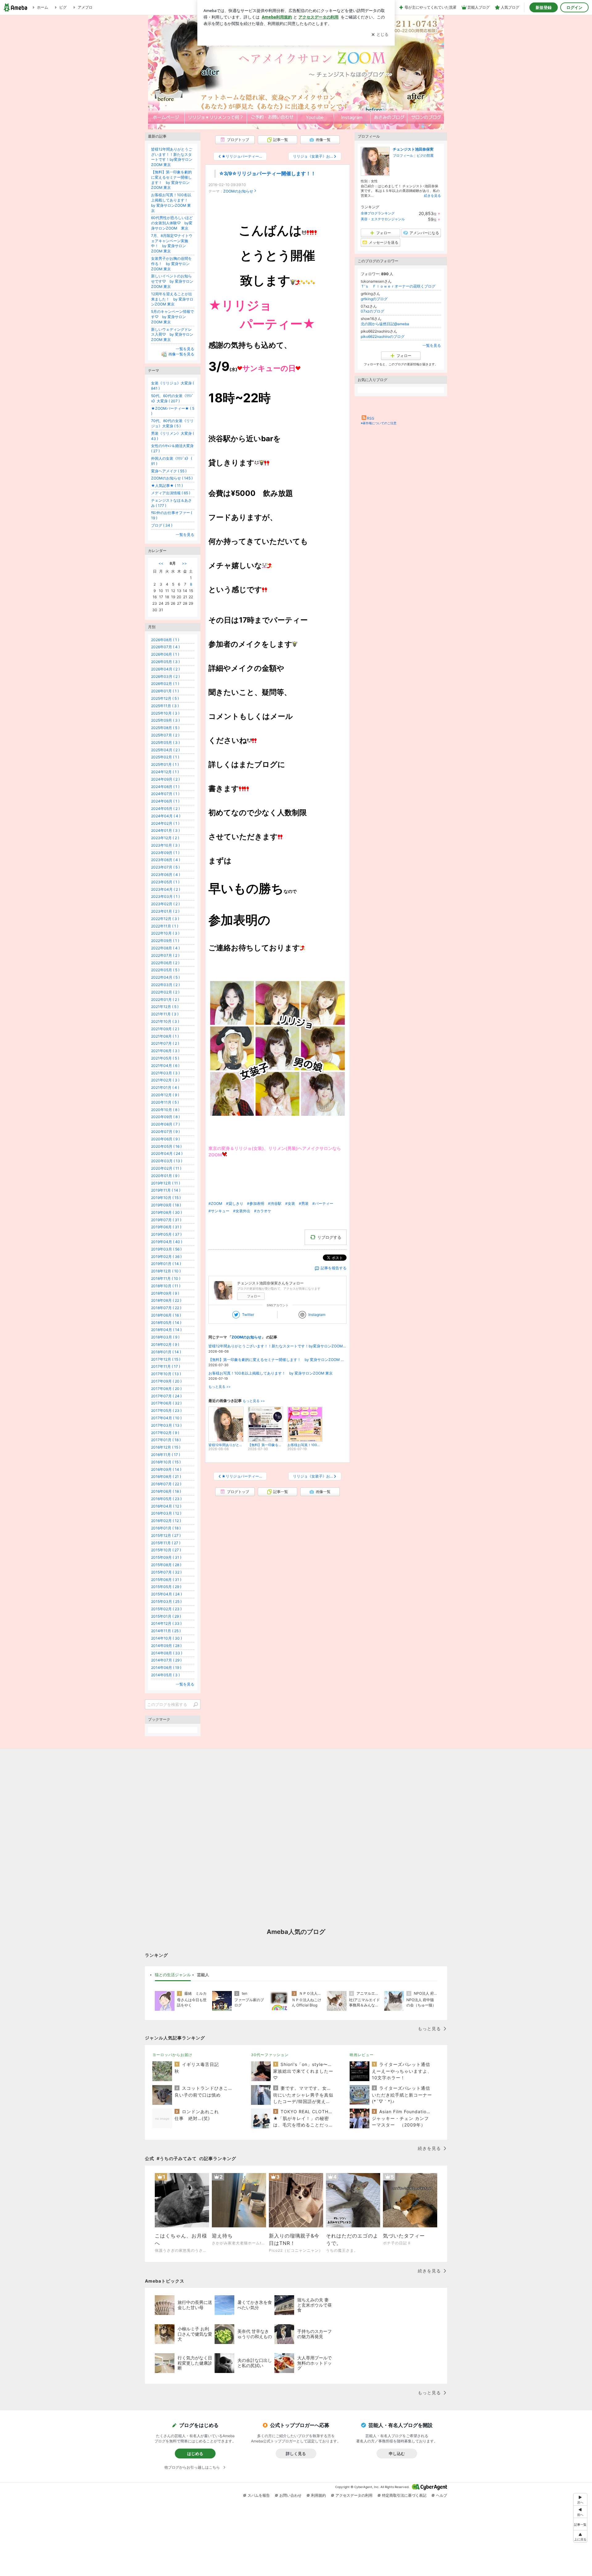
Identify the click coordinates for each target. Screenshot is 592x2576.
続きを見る (432, 196)
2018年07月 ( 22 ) (166, 1308)
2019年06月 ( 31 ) (166, 1227)
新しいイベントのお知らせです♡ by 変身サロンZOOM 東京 (172, 281)
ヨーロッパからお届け (172, 2055)
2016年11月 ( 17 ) (166, 1455)
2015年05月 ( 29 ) (166, 1587)
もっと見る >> (220, 1387)
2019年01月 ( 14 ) (166, 1264)
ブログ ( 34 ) (162, 525)
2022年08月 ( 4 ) (165, 948)
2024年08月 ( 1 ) (165, 787)
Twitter (248, 1315)
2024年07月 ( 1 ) (165, 794)
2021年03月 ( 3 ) (165, 1073)
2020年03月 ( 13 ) (167, 1161)
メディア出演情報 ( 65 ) (171, 493)
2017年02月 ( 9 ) (165, 1433)
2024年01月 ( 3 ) (165, 830)
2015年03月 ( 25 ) (166, 1601)
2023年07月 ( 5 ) (165, 867)
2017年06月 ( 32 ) (166, 1403)
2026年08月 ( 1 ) (165, 640)
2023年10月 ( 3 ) (165, 845)
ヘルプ (442, 2495)
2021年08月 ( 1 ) (165, 1036)
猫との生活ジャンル (173, 1975)
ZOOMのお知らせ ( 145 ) (172, 478)
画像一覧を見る (181, 354)
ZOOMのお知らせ (238, 191)
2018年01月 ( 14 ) (166, 1352)
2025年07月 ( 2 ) (165, 735)
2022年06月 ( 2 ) (165, 963)
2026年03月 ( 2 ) (165, 676)
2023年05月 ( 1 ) (165, 882)
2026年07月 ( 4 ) (165, 647)
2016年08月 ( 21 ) (166, 1477)
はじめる (195, 2454)
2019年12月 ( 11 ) (166, 1183)
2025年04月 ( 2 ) (165, 750)
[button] (580, 2536)
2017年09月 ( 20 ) (166, 1381)
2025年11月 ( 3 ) (165, 706)
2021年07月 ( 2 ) (165, 1043)
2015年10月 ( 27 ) (166, 1550)
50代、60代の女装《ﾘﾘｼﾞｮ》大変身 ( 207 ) (172, 398)
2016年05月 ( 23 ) (166, 1499)
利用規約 (319, 2495)
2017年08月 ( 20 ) (166, 1389)
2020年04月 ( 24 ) (167, 1153)
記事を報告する (334, 1268)
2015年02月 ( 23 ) (166, 1609)
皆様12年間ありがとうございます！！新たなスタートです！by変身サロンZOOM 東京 (277, 1346)
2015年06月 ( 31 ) (166, 1580)
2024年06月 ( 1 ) (165, 801)
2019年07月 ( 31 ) (166, 1220)
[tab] (173, 1975)
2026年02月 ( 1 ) (165, 684)
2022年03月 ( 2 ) (165, 985)
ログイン (574, 7)
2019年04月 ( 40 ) (167, 1242)
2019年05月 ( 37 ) (166, 1234)
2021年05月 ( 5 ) (165, 1058)
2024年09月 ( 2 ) (165, 779)
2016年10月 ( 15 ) (166, 1462)
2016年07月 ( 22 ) (166, 1484)
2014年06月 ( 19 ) (166, 1668)
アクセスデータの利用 (354, 2495)
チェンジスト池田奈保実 (413, 149)
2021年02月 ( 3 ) (165, 1080)
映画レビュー (362, 2055)
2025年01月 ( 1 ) (165, 764)
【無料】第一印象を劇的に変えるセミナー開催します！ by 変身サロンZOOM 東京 (277, 1360)
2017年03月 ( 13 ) (166, 1425)
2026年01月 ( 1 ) (165, 691)
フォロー (254, 1296)
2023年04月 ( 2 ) (166, 889)
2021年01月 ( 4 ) (165, 1087)
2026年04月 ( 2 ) (165, 669)
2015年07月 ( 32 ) (166, 1572)
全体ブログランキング (378, 213)
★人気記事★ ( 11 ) (167, 485)
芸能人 (203, 1975)
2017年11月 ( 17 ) (166, 1366)
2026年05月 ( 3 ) (165, 662)
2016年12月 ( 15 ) (166, 1447)
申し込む (397, 2454)
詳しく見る (296, 2454)
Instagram (317, 1315)
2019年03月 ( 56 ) (166, 1249)
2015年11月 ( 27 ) (166, 1543)
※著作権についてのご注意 (379, 423)
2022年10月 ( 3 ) (165, 933)
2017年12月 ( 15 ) (166, 1359)
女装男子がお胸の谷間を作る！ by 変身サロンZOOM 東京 (171, 264)
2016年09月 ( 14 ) (166, 1469)
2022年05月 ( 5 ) (165, 970)
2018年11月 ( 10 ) (166, 1278)
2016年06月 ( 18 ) (166, 1491)
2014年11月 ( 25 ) (166, 1631)
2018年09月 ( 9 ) (165, 1293)
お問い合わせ (290, 2495)
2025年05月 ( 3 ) (165, 743)
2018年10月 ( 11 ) (166, 1286)
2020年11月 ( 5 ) (165, 1102)
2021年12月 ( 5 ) (165, 1007)
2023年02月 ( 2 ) (165, 904)
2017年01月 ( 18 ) (166, 1440)
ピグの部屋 (425, 156)
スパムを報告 (259, 2495)
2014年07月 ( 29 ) (166, 1660)
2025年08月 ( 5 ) (165, 728)
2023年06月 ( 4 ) (166, 875)
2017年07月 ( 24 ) (166, 1396)
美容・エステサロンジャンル (383, 219)
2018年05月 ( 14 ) (166, 1323)
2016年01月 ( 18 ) (166, 1528)
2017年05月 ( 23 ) (166, 1410)
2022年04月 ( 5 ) (165, 977)
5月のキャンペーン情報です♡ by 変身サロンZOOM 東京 (173, 317)
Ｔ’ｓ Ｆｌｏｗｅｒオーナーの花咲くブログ (398, 286)
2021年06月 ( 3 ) (165, 1051)
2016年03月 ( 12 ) (166, 1513)
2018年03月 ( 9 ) (165, 1337)
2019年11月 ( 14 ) (166, 1190)
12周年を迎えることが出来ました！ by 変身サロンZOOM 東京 (172, 299)
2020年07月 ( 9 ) (165, 1132)
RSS (371, 418)
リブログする (329, 1237)
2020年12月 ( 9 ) (165, 1095)
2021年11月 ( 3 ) (165, 1014)
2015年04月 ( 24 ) (166, 1594)
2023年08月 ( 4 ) (166, 860)
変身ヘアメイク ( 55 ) (169, 471)
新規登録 (544, 7)
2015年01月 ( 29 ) (166, 1616)
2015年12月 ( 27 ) (166, 1535)
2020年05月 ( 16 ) (166, 1146)
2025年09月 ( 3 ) (165, 720)
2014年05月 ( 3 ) (165, 1675)
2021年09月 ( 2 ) (165, 1029)
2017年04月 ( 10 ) (166, 1418)
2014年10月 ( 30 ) (166, 1638)
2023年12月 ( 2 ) (165, 838)
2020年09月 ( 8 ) (165, 1117)
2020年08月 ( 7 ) (165, 1124)
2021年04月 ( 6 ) (165, 1066)
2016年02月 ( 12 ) (166, 1521)
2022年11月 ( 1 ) (165, 926)
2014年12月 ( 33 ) (166, 1623)
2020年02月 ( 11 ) (166, 1168)
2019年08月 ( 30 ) (166, 1212)
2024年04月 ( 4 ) (166, 816)
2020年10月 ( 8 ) (165, 1110)
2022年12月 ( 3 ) (165, 919)
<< (161, 563)
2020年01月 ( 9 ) (165, 1176)
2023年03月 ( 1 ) (165, 896)
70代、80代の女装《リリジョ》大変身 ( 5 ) (172, 423)
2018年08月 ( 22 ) (166, 1300)
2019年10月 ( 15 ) (166, 1198)
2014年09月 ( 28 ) (166, 1646)
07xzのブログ (372, 311)
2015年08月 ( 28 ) (166, 1565)
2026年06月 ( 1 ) (165, 654)
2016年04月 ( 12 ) (166, 1506)
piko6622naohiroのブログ (383, 336)
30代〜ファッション (270, 2055)
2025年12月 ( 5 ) (165, 698)
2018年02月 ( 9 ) (165, 1344)
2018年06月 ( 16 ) (166, 1315)
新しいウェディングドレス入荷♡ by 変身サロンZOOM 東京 (172, 335)
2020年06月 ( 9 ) (165, 1139)
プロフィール (403, 156)
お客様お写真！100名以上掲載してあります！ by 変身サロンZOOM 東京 (271, 1373)
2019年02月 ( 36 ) (166, 1257)
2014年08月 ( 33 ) (167, 1653)
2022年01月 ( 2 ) (165, 1000)
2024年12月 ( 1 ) (165, 772)
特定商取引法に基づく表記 (404, 2495)
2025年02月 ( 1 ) (165, 757)
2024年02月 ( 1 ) (165, 823)
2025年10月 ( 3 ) (165, 713)
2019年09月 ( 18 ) (166, 1205)
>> (184, 563)
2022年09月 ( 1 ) (165, 941)
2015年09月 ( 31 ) (166, 1557)
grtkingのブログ (374, 299)
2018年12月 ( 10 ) (166, 1271)
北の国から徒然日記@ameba (385, 324)
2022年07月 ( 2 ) (165, 955)
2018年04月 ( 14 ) (166, 1330)
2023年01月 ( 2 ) (165, 911)
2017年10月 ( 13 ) (166, 1374)
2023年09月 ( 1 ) (165, 853)
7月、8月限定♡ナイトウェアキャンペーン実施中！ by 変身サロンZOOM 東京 (172, 243)
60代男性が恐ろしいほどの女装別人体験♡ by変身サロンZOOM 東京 (172, 223)
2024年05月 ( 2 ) (165, 809)
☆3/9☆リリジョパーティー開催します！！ (267, 174)
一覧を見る (432, 345)
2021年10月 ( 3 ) (165, 1021)
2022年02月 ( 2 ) (165, 992)
